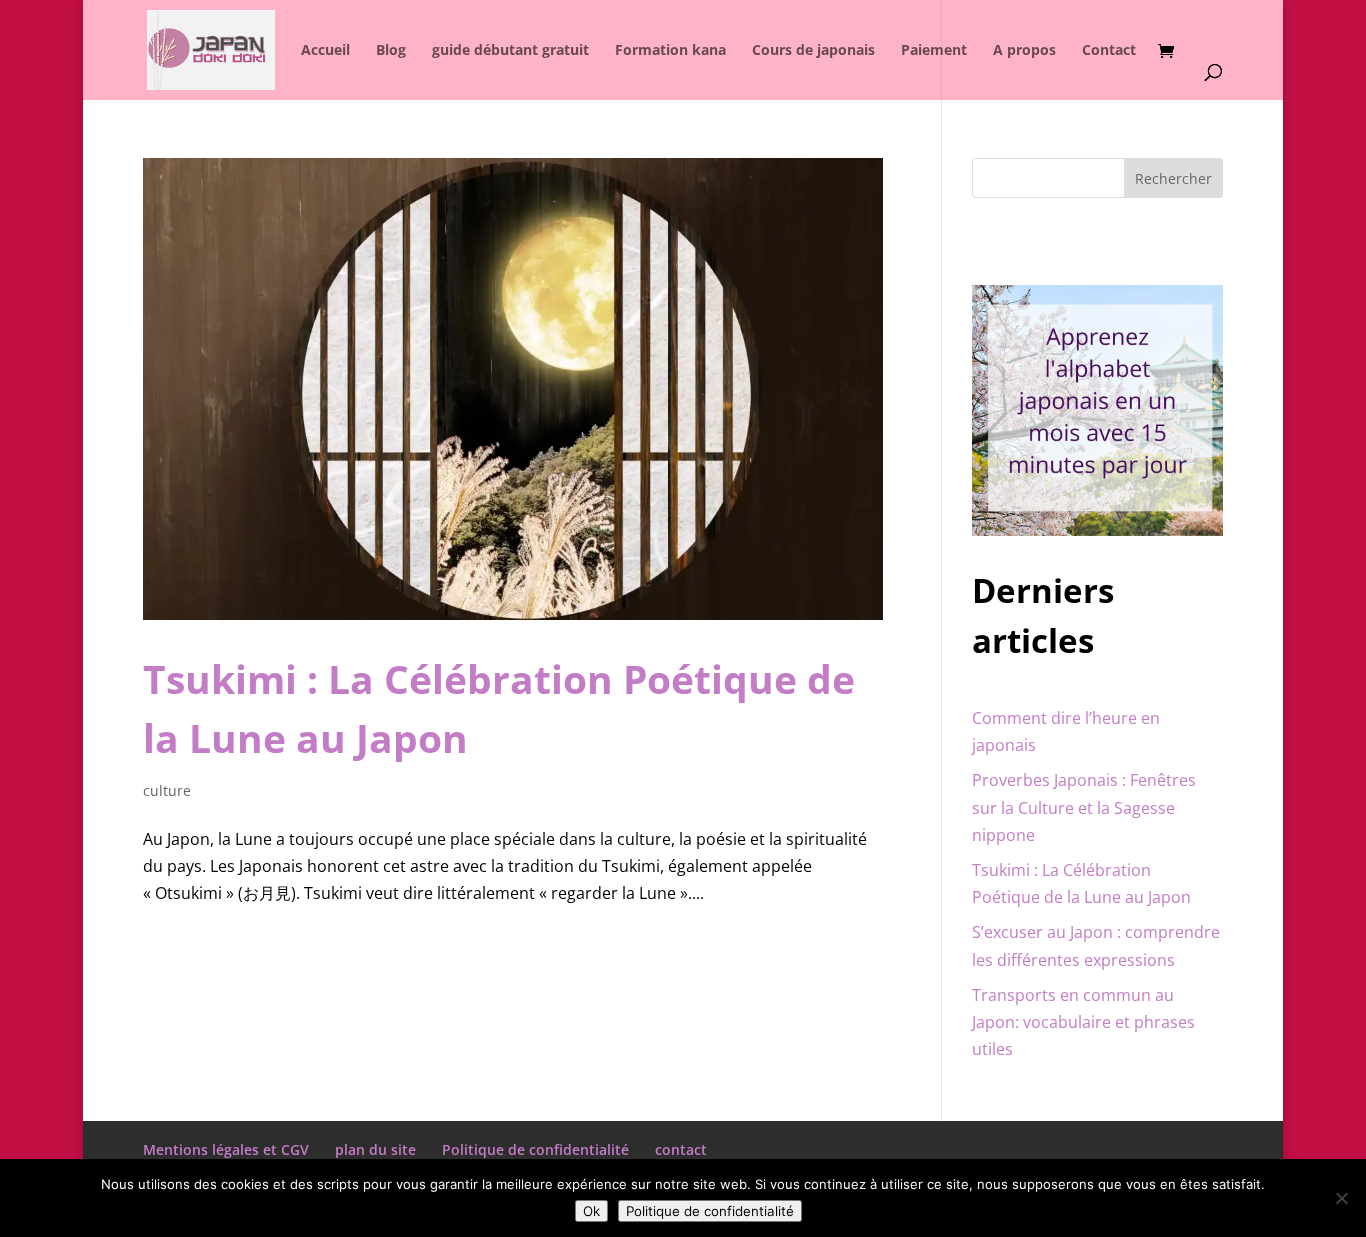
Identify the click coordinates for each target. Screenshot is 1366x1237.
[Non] (1341, 1198)
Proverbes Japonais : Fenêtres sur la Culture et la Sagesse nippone (1084, 807)
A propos (1024, 51)
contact (681, 1149)
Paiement (934, 51)
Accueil (325, 51)
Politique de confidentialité (535, 1149)
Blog (391, 51)
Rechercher (1173, 178)
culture (167, 790)
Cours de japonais (813, 51)
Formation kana (670, 51)
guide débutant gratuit (510, 51)
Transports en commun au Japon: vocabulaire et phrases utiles (1083, 1022)
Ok (591, 1211)
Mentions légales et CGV (226, 1149)
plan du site (375, 1149)
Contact (1109, 51)
